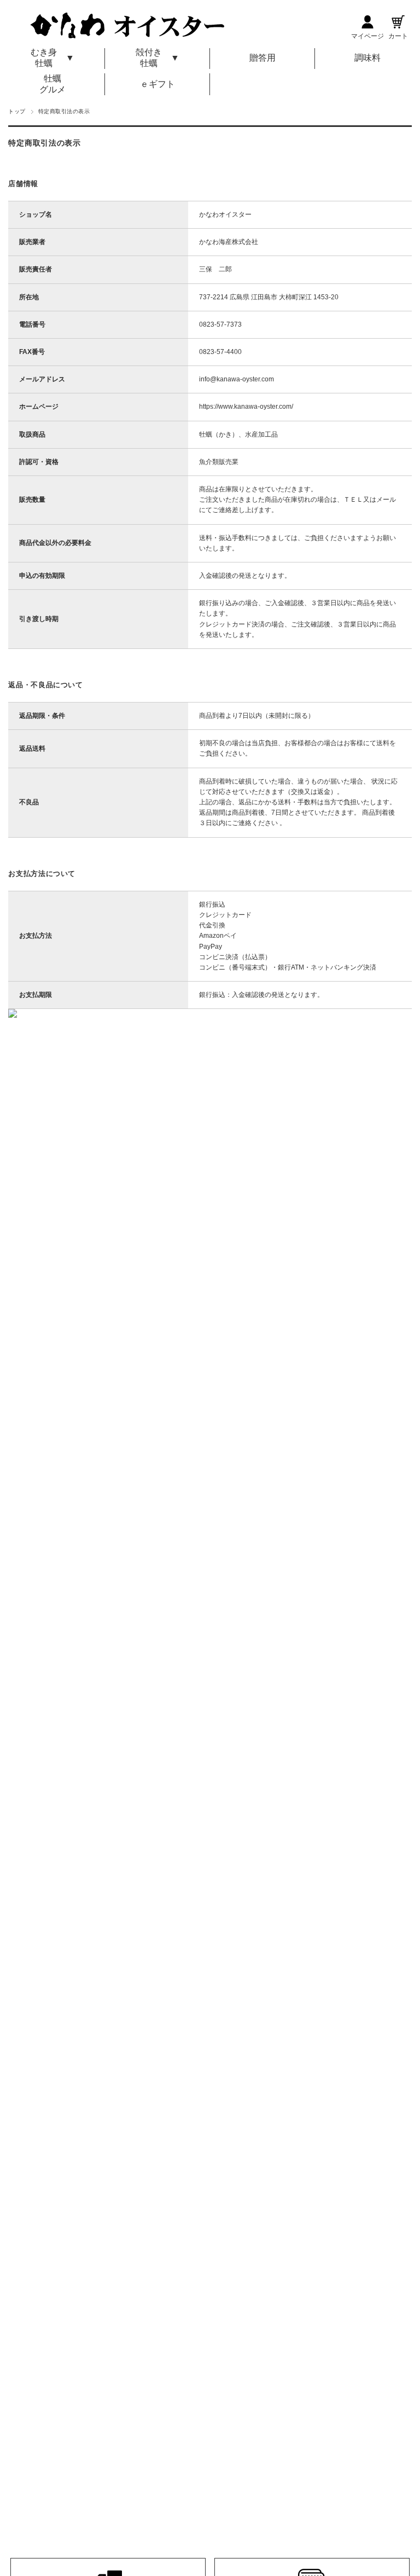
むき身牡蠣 (44, 58)
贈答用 (262, 58)
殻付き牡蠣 (149, 58)
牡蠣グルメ (52, 84)
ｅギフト (157, 84)
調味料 (367, 58)
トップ (17, 111)
